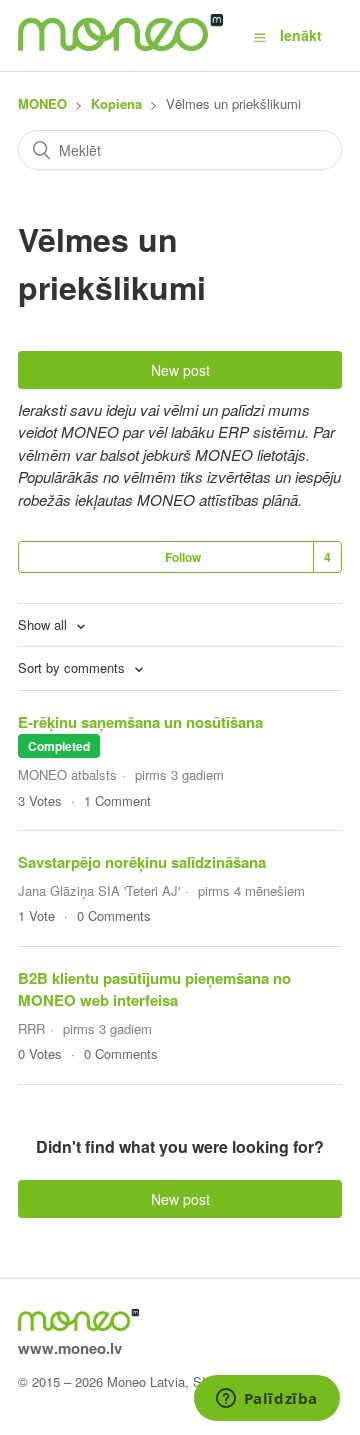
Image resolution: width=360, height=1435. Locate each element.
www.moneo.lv (70, 1348)
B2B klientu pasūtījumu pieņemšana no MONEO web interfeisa (154, 989)
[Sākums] (120, 45)
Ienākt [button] (301, 35)
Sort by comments (73, 667)
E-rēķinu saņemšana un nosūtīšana (140, 722)
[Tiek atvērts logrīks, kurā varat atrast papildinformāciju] (266, 1400)
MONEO (42, 103)
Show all (44, 624)
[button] (260, 36)
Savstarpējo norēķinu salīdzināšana (142, 862)
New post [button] (180, 370)
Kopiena (116, 103)
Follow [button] (183, 557)
